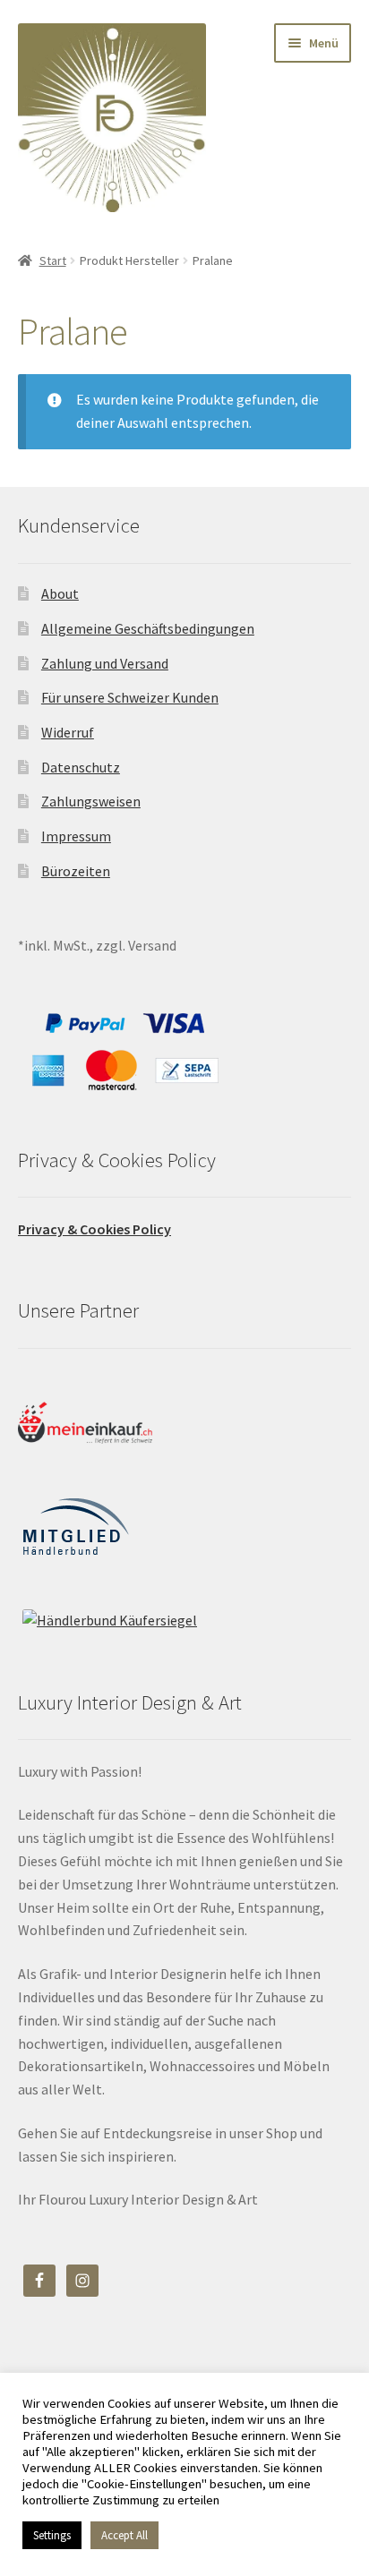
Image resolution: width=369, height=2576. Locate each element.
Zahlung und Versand (105, 663)
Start (53, 260)
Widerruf (68, 732)
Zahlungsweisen (91, 801)
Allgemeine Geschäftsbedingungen (148, 628)
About (60, 593)
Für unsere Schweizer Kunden (130, 697)
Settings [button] (52, 2535)
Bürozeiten (76, 871)
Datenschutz (81, 767)
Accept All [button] (124, 2535)
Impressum (76, 836)
